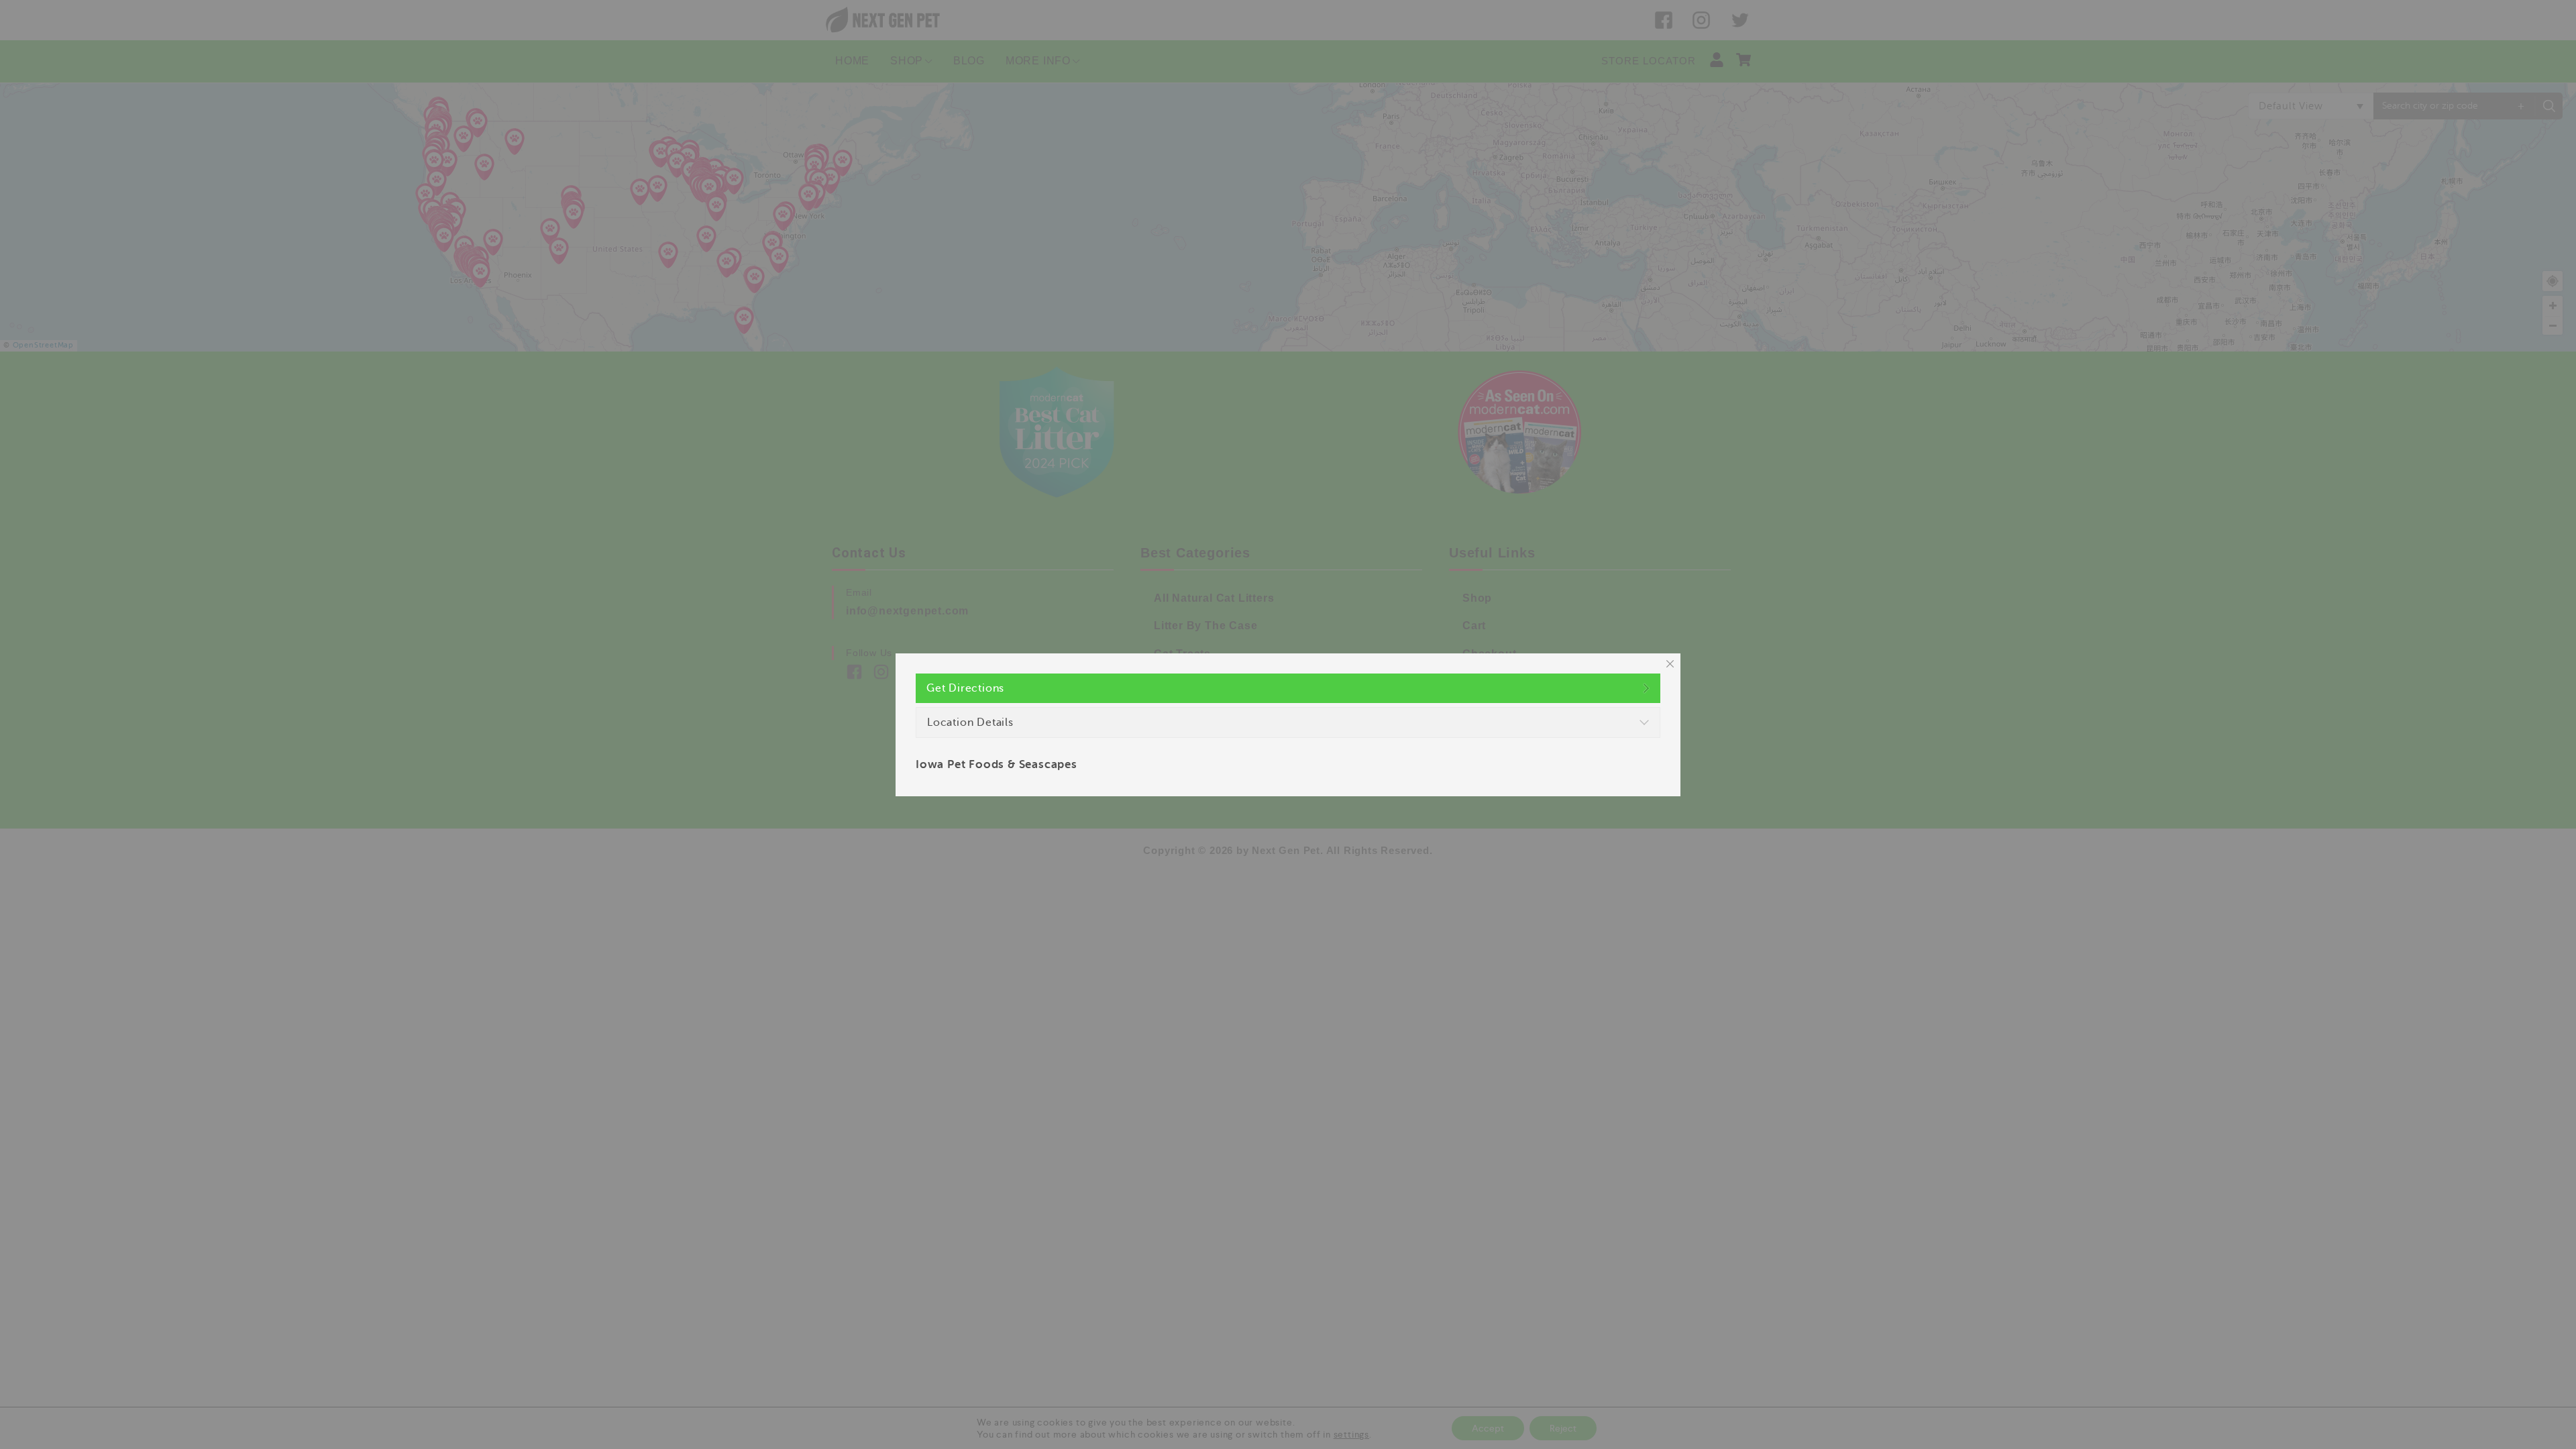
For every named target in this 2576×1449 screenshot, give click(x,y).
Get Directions (965, 688)
